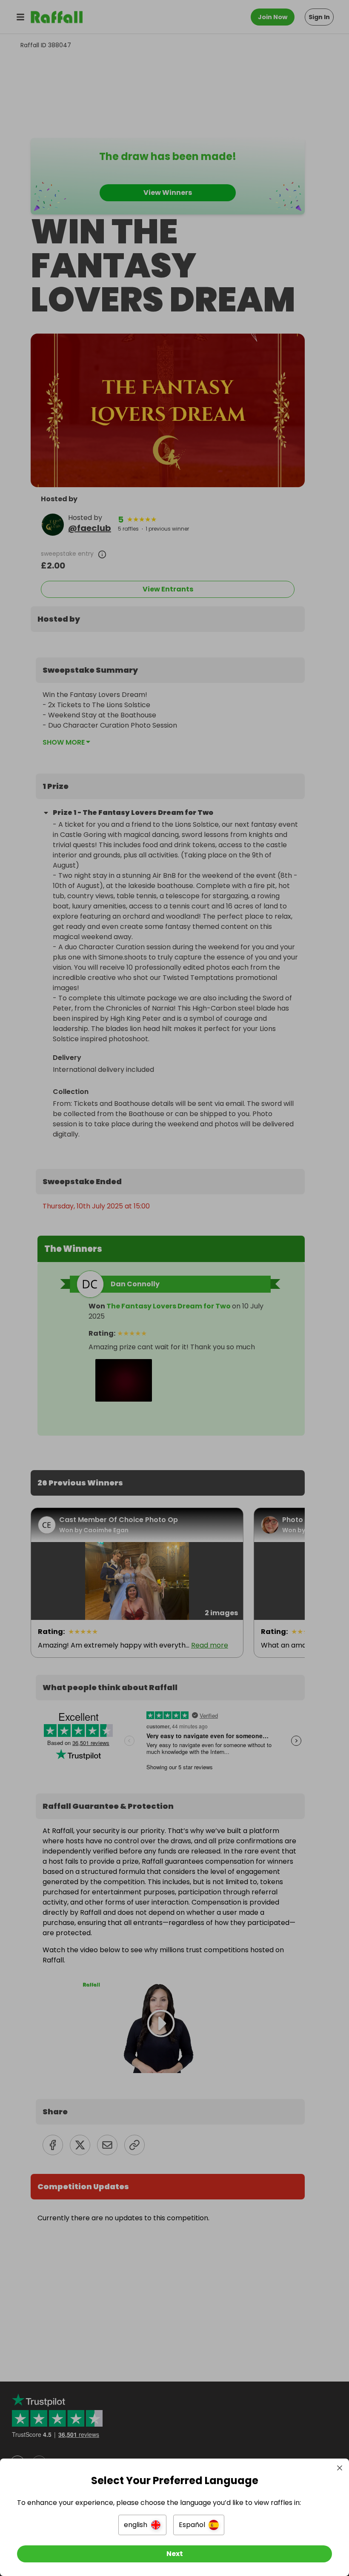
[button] (142, 2525)
